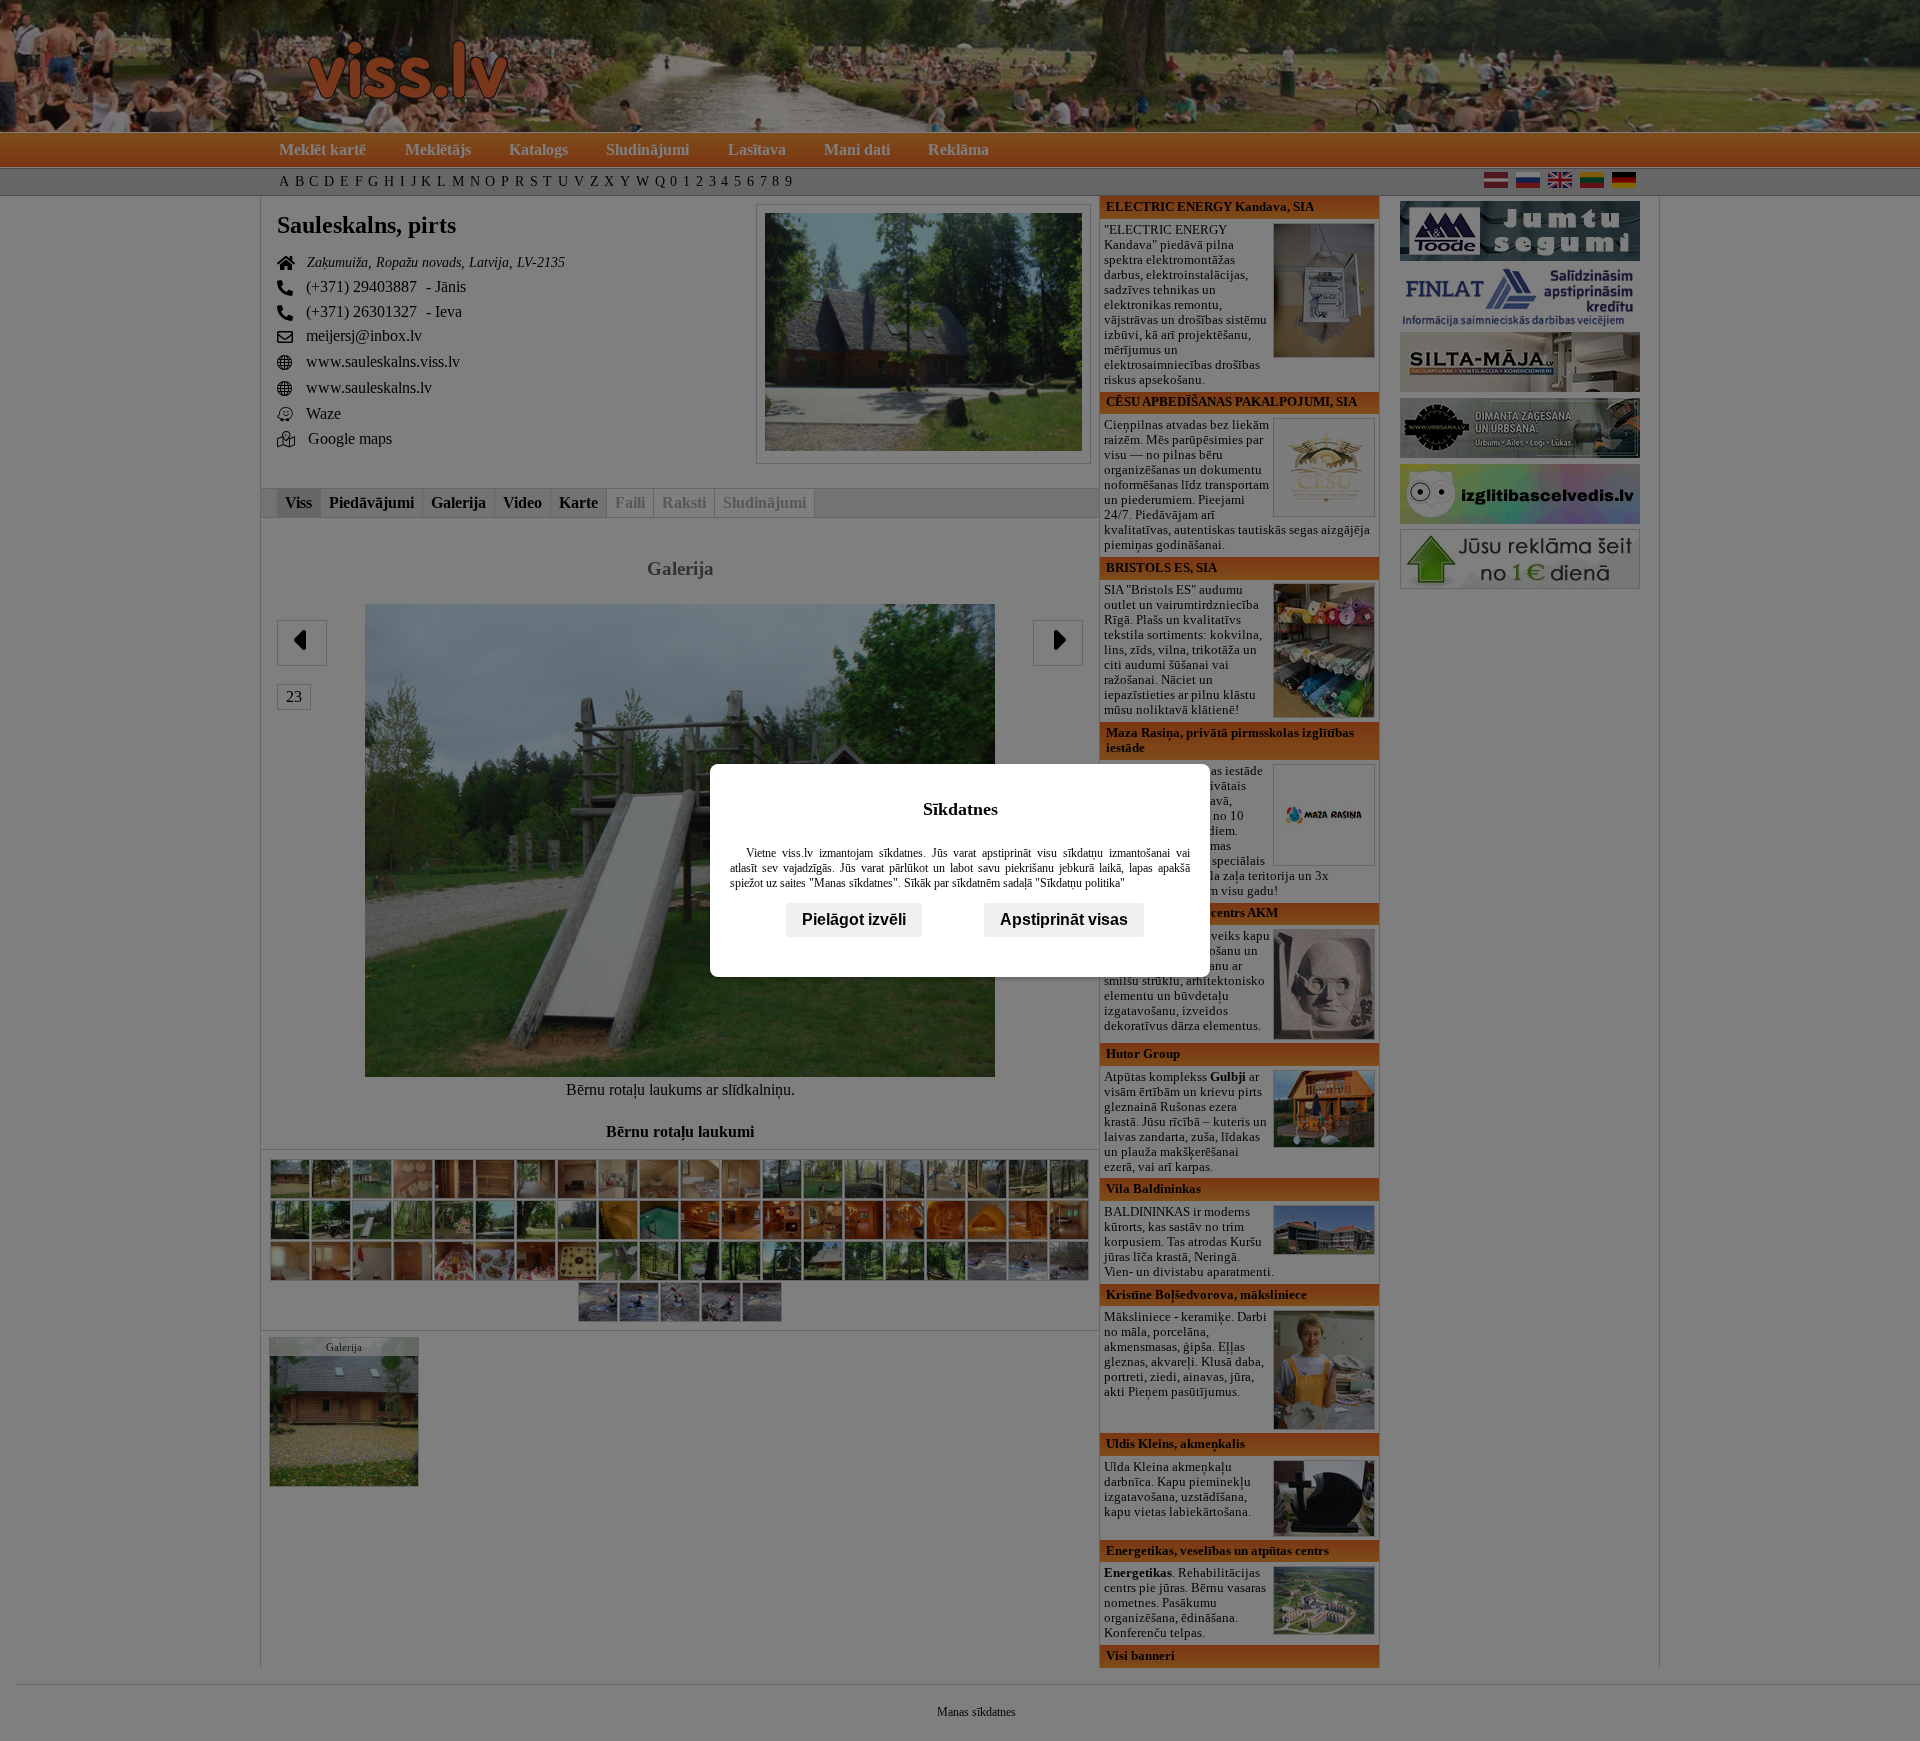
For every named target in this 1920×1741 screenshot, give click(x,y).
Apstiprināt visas (1064, 919)
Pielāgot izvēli (854, 919)
